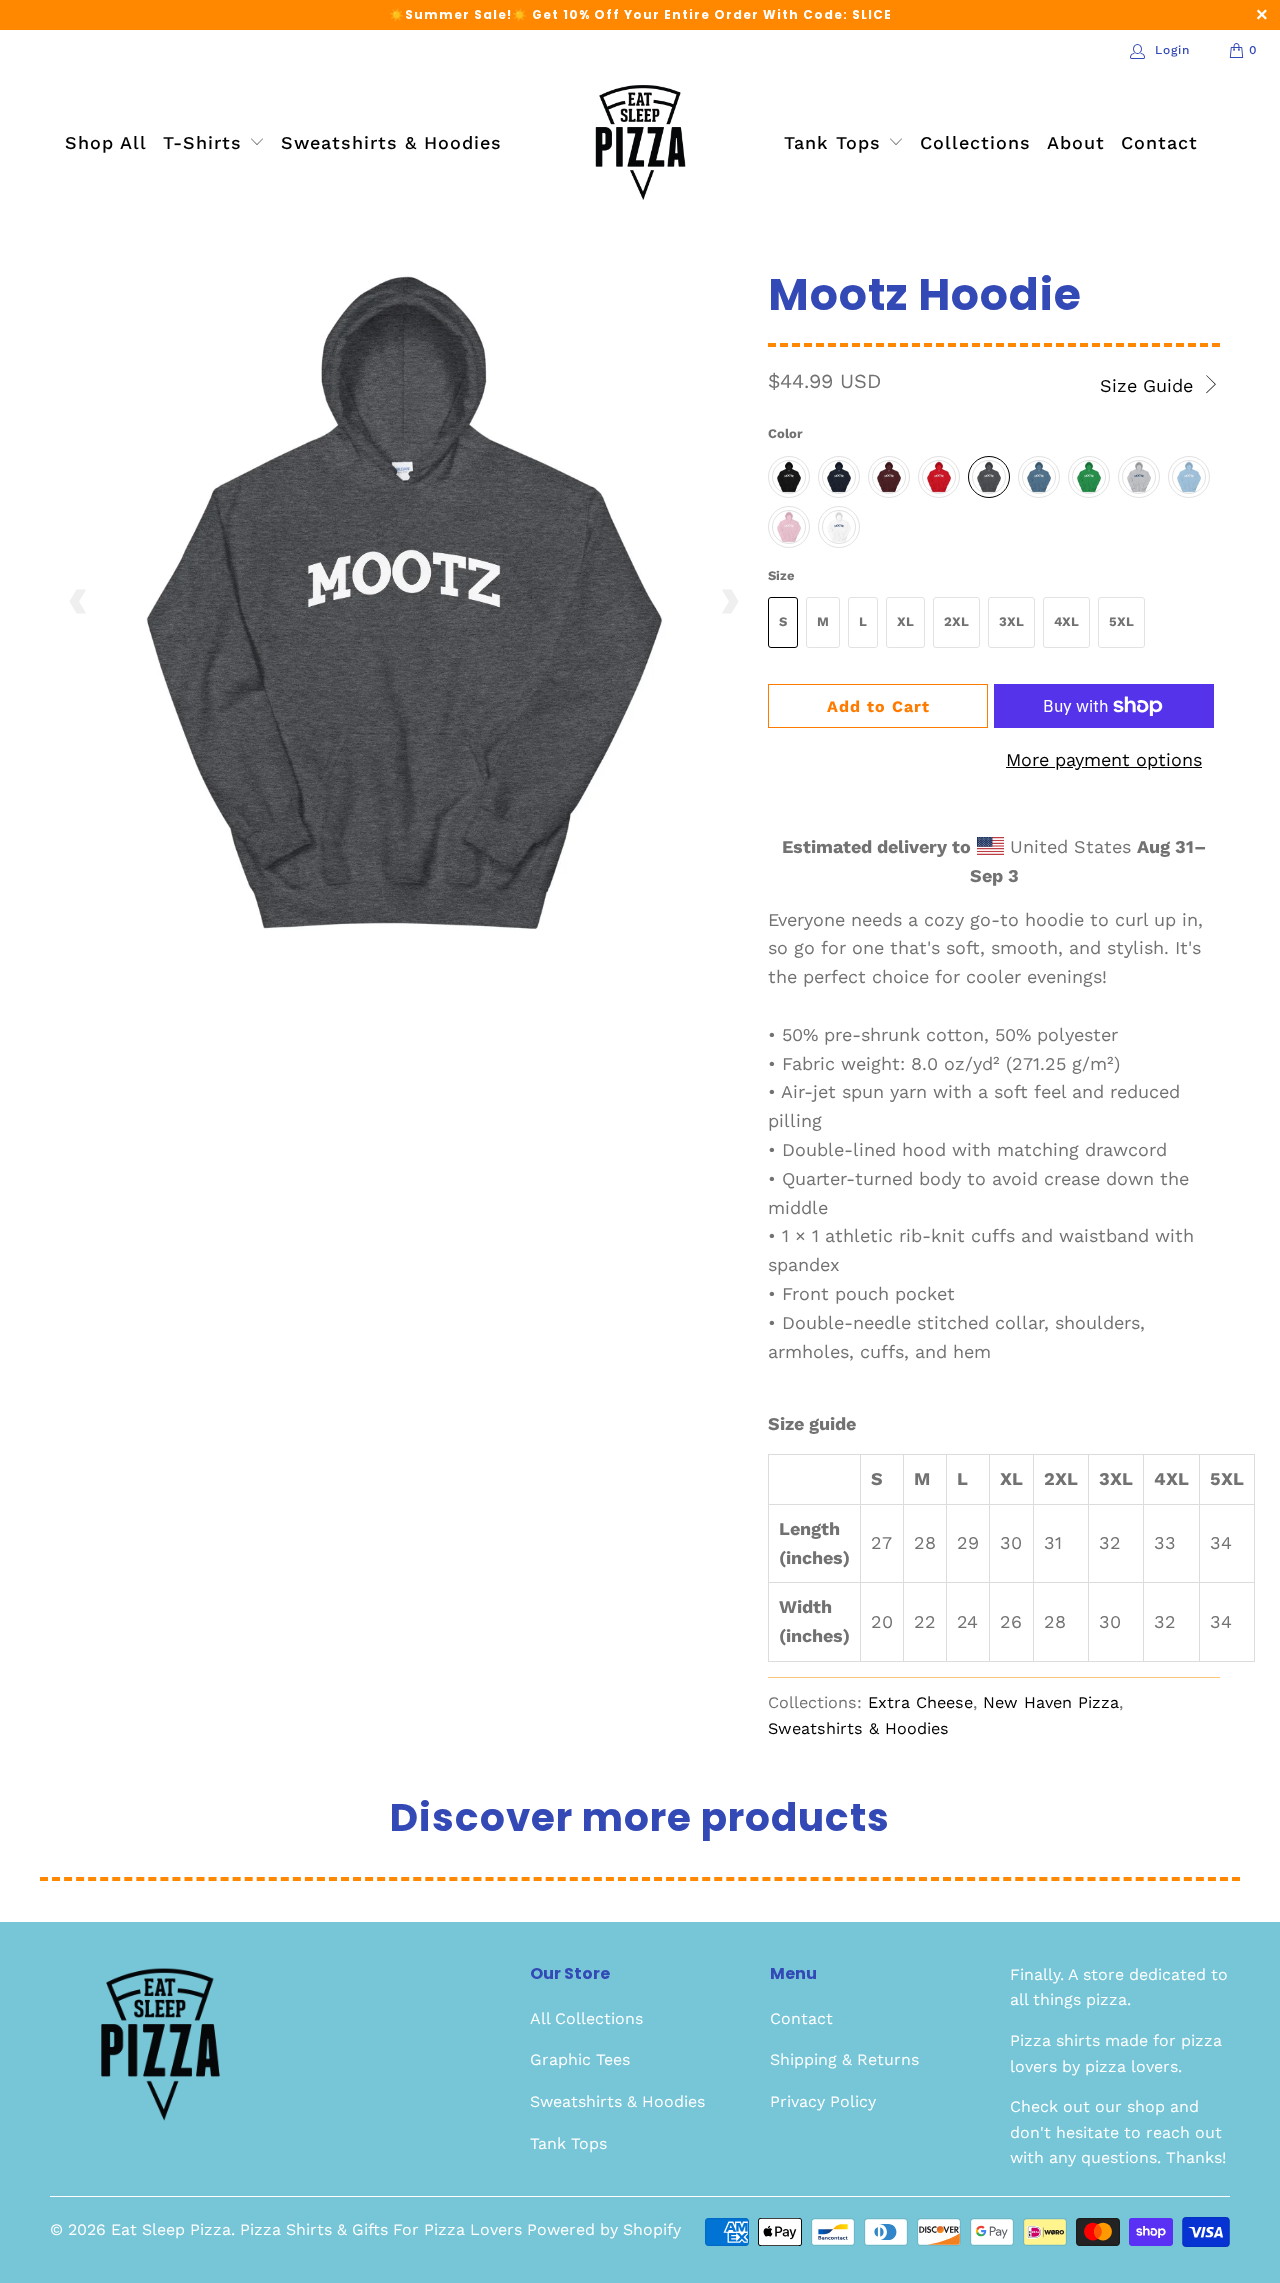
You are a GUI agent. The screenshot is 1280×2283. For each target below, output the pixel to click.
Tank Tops (836, 142)
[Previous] (79, 602)
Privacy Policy (823, 2101)
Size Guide (1149, 385)
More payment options (1104, 759)
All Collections (586, 2018)
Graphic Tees (580, 2059)
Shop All (106, 142)
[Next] (729, 602)
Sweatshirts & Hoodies (391, 142)
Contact (1159, 142)
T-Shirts (206, 142)
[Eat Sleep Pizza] (640, 144)
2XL (956, 621)
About (1076, 142)
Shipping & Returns (844, 2059)
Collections (975, 142)
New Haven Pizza (1051, 1702)
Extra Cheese (920, 1702)
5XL (1121, 621)
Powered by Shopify (604, 2229)
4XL (1066, 621)
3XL (1011, 621)
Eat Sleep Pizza (171, 2229)
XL (905, 621)
